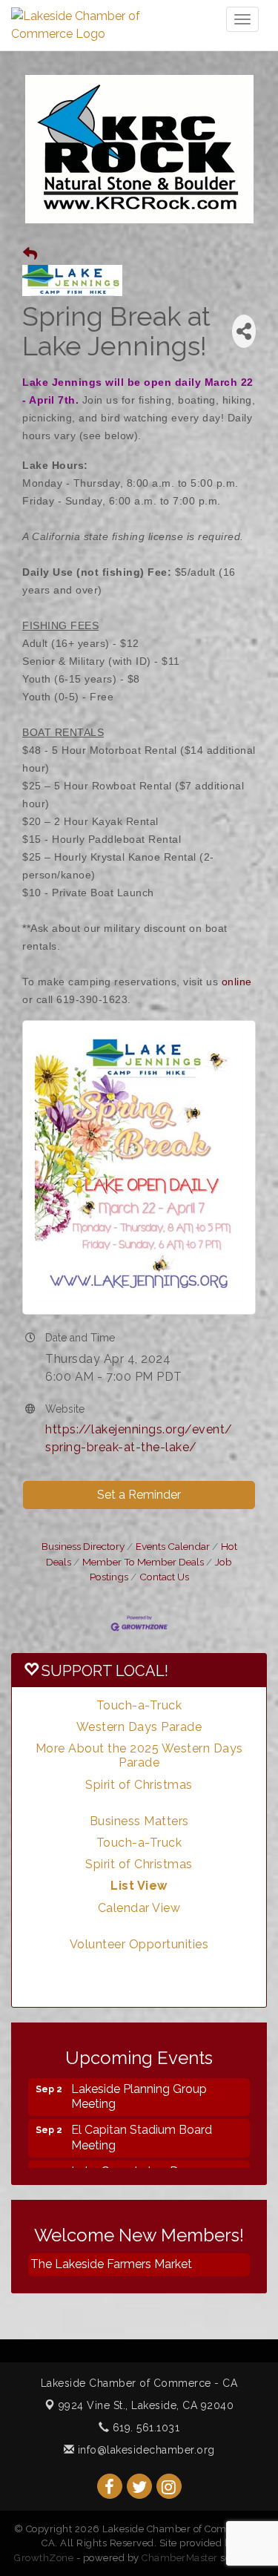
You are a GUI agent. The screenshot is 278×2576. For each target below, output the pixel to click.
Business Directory (83, 1442)
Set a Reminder (139, 1390)
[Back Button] (30, 149)
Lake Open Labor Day (132, 2057)
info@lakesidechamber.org (145, 2345)
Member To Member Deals (143, 1457)
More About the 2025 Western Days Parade (139, 1651)
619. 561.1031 (144, 2323)
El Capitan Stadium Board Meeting (142, 2023)
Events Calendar (173, 1442)
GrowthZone (44, 2453)
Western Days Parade (139, 1622)
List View (139, 1781)
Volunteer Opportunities (139, 1840)
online (237, 877)
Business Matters (139, 1716)
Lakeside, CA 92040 (146, 2301)
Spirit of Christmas (139, 1680)
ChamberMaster (180, 2453)
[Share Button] (244, 227)
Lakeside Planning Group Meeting (139, 1982)
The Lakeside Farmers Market (111, 2159)
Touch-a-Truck (139, 1601)
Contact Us (164, 1472)
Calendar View (139, 1803)
